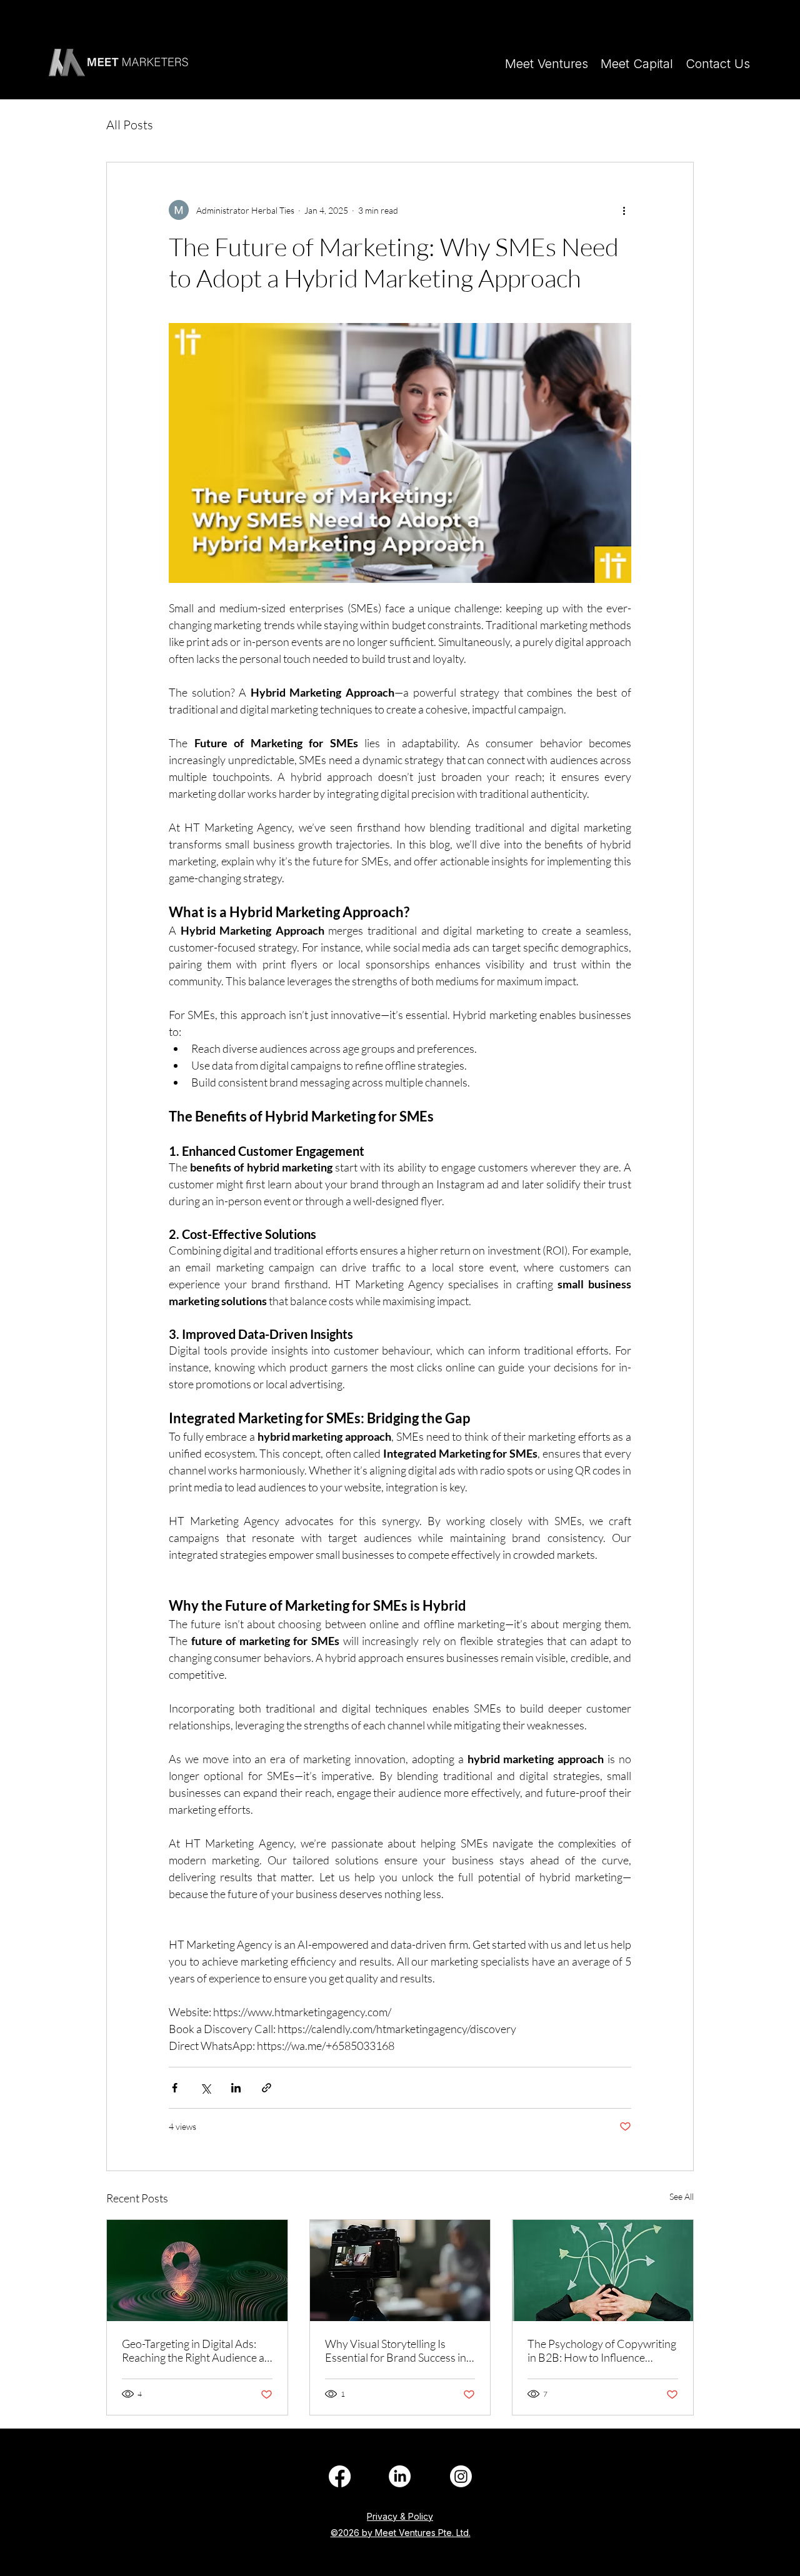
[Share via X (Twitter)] (205, 2088)
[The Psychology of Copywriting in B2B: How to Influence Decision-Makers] (603, 2270)
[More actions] (624, 210)
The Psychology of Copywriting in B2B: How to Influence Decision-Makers (602, 2350)
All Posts (130, 125)
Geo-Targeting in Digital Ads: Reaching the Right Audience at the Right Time (195, 2350)
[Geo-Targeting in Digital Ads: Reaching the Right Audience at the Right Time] (197, 2270)
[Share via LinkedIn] (236, 2088)
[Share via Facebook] (175, 2088)
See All (682, 2196)
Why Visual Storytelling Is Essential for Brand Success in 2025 (396, 2350)
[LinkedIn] (340, 2476)
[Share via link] (267, 2088)
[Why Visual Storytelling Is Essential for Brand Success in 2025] (400, 2270)
